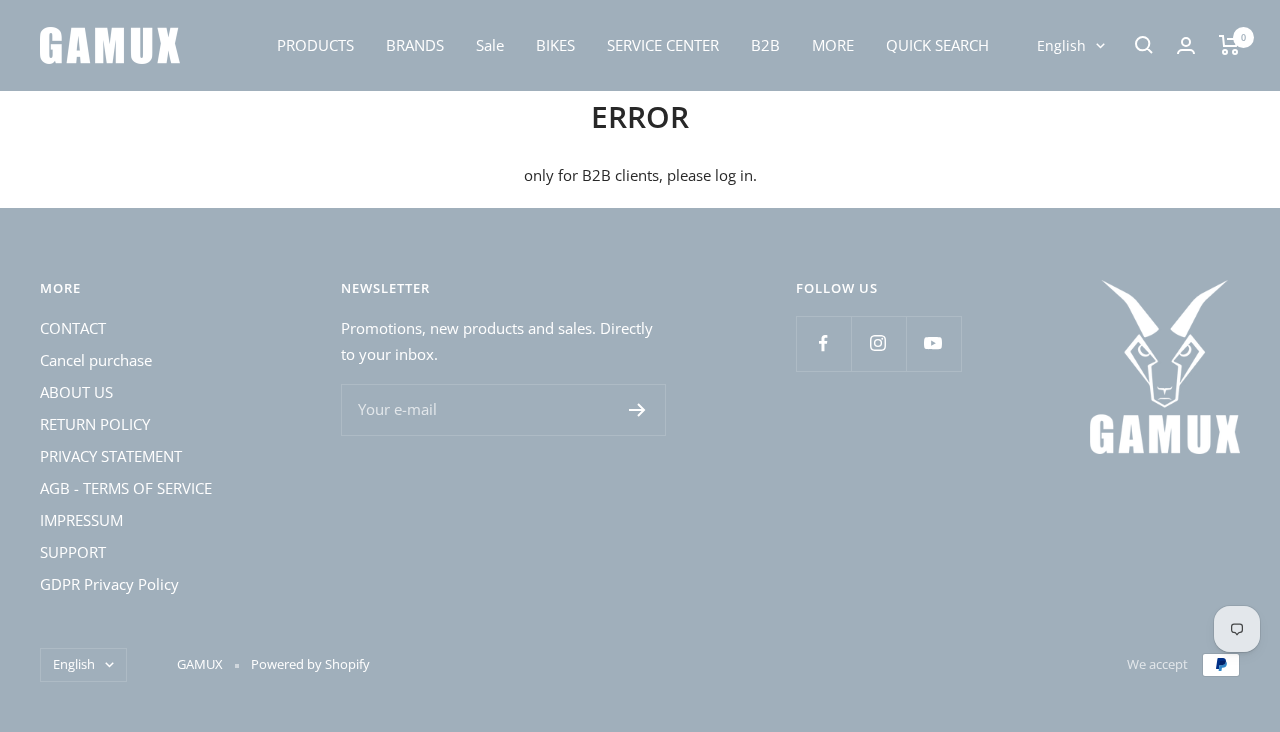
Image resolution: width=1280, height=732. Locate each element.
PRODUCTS (315, 45)
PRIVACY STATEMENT (111, 456)
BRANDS (415, 45)
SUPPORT (73, 552)
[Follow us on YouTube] (933, 343)
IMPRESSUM (81, 520)
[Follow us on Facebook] (823, 343)
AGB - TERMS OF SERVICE (126, 488)
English (1061, 45)
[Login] (1186, 45)
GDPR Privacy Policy (109, 584)
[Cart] (1229, 45)
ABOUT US (76, 392)
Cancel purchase (96, 360)
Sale (490, 45)
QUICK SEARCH (937, 45)
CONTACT (73, 328)
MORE (833, 45)
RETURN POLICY (95, 424)
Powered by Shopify (310, 664)
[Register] (637, 410)
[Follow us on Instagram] (878, 343)
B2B (765, 45)
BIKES (555, 45)
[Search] (1144, 45)
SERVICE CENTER (663, 45)
